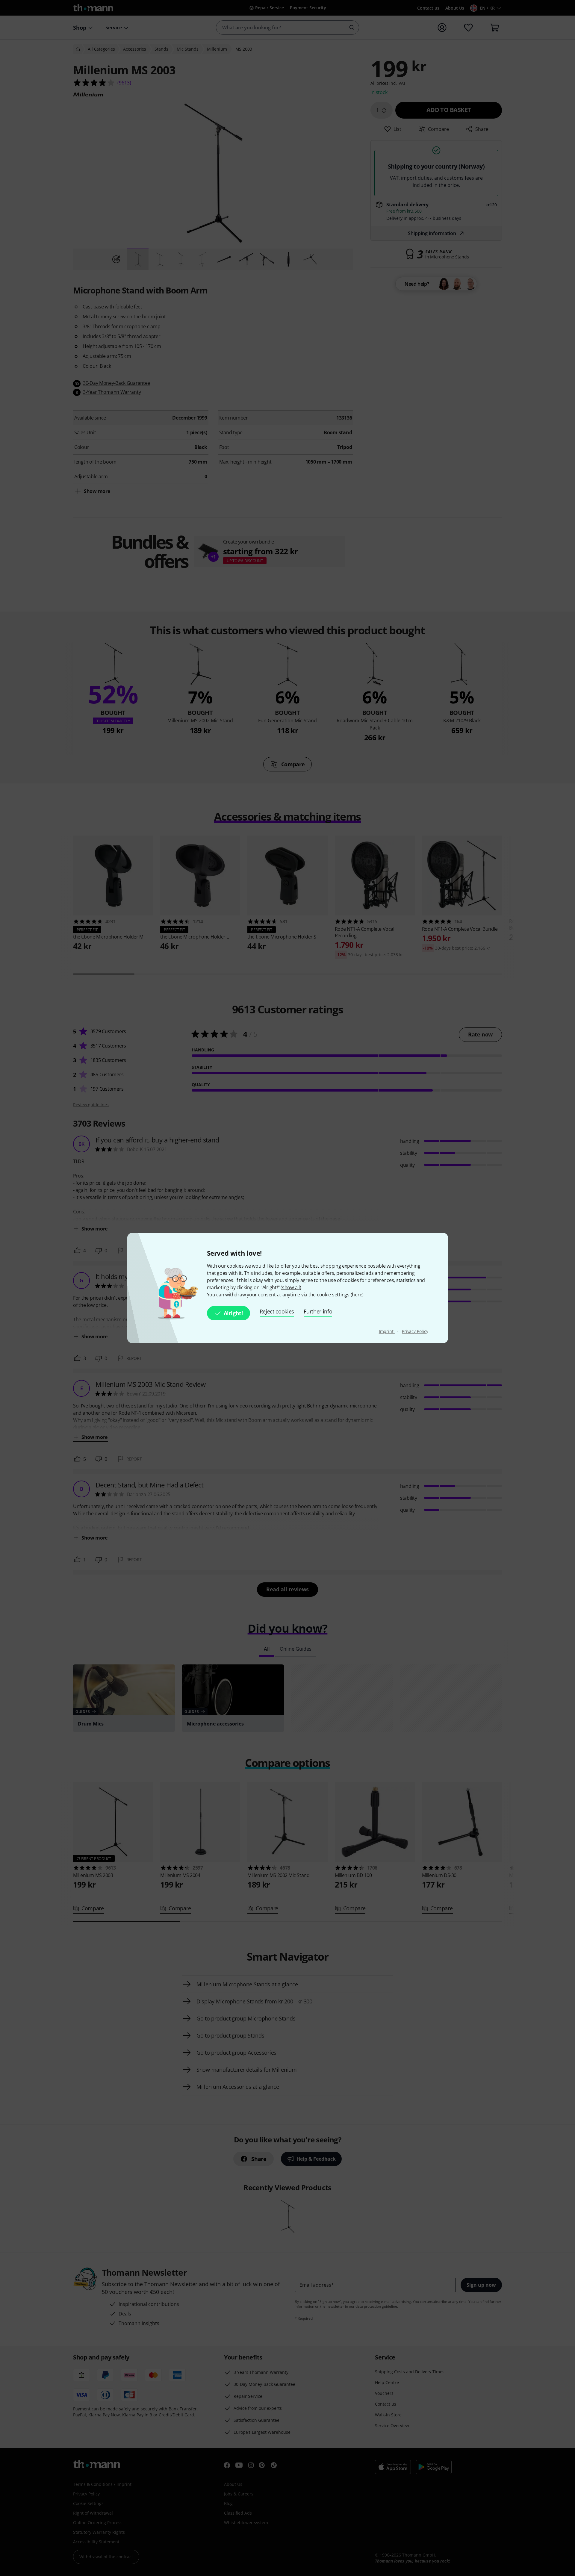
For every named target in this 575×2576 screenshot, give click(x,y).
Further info (318, 1311)
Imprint (387, 1331)
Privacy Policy (415, 1331)
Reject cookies (277, 1311)
